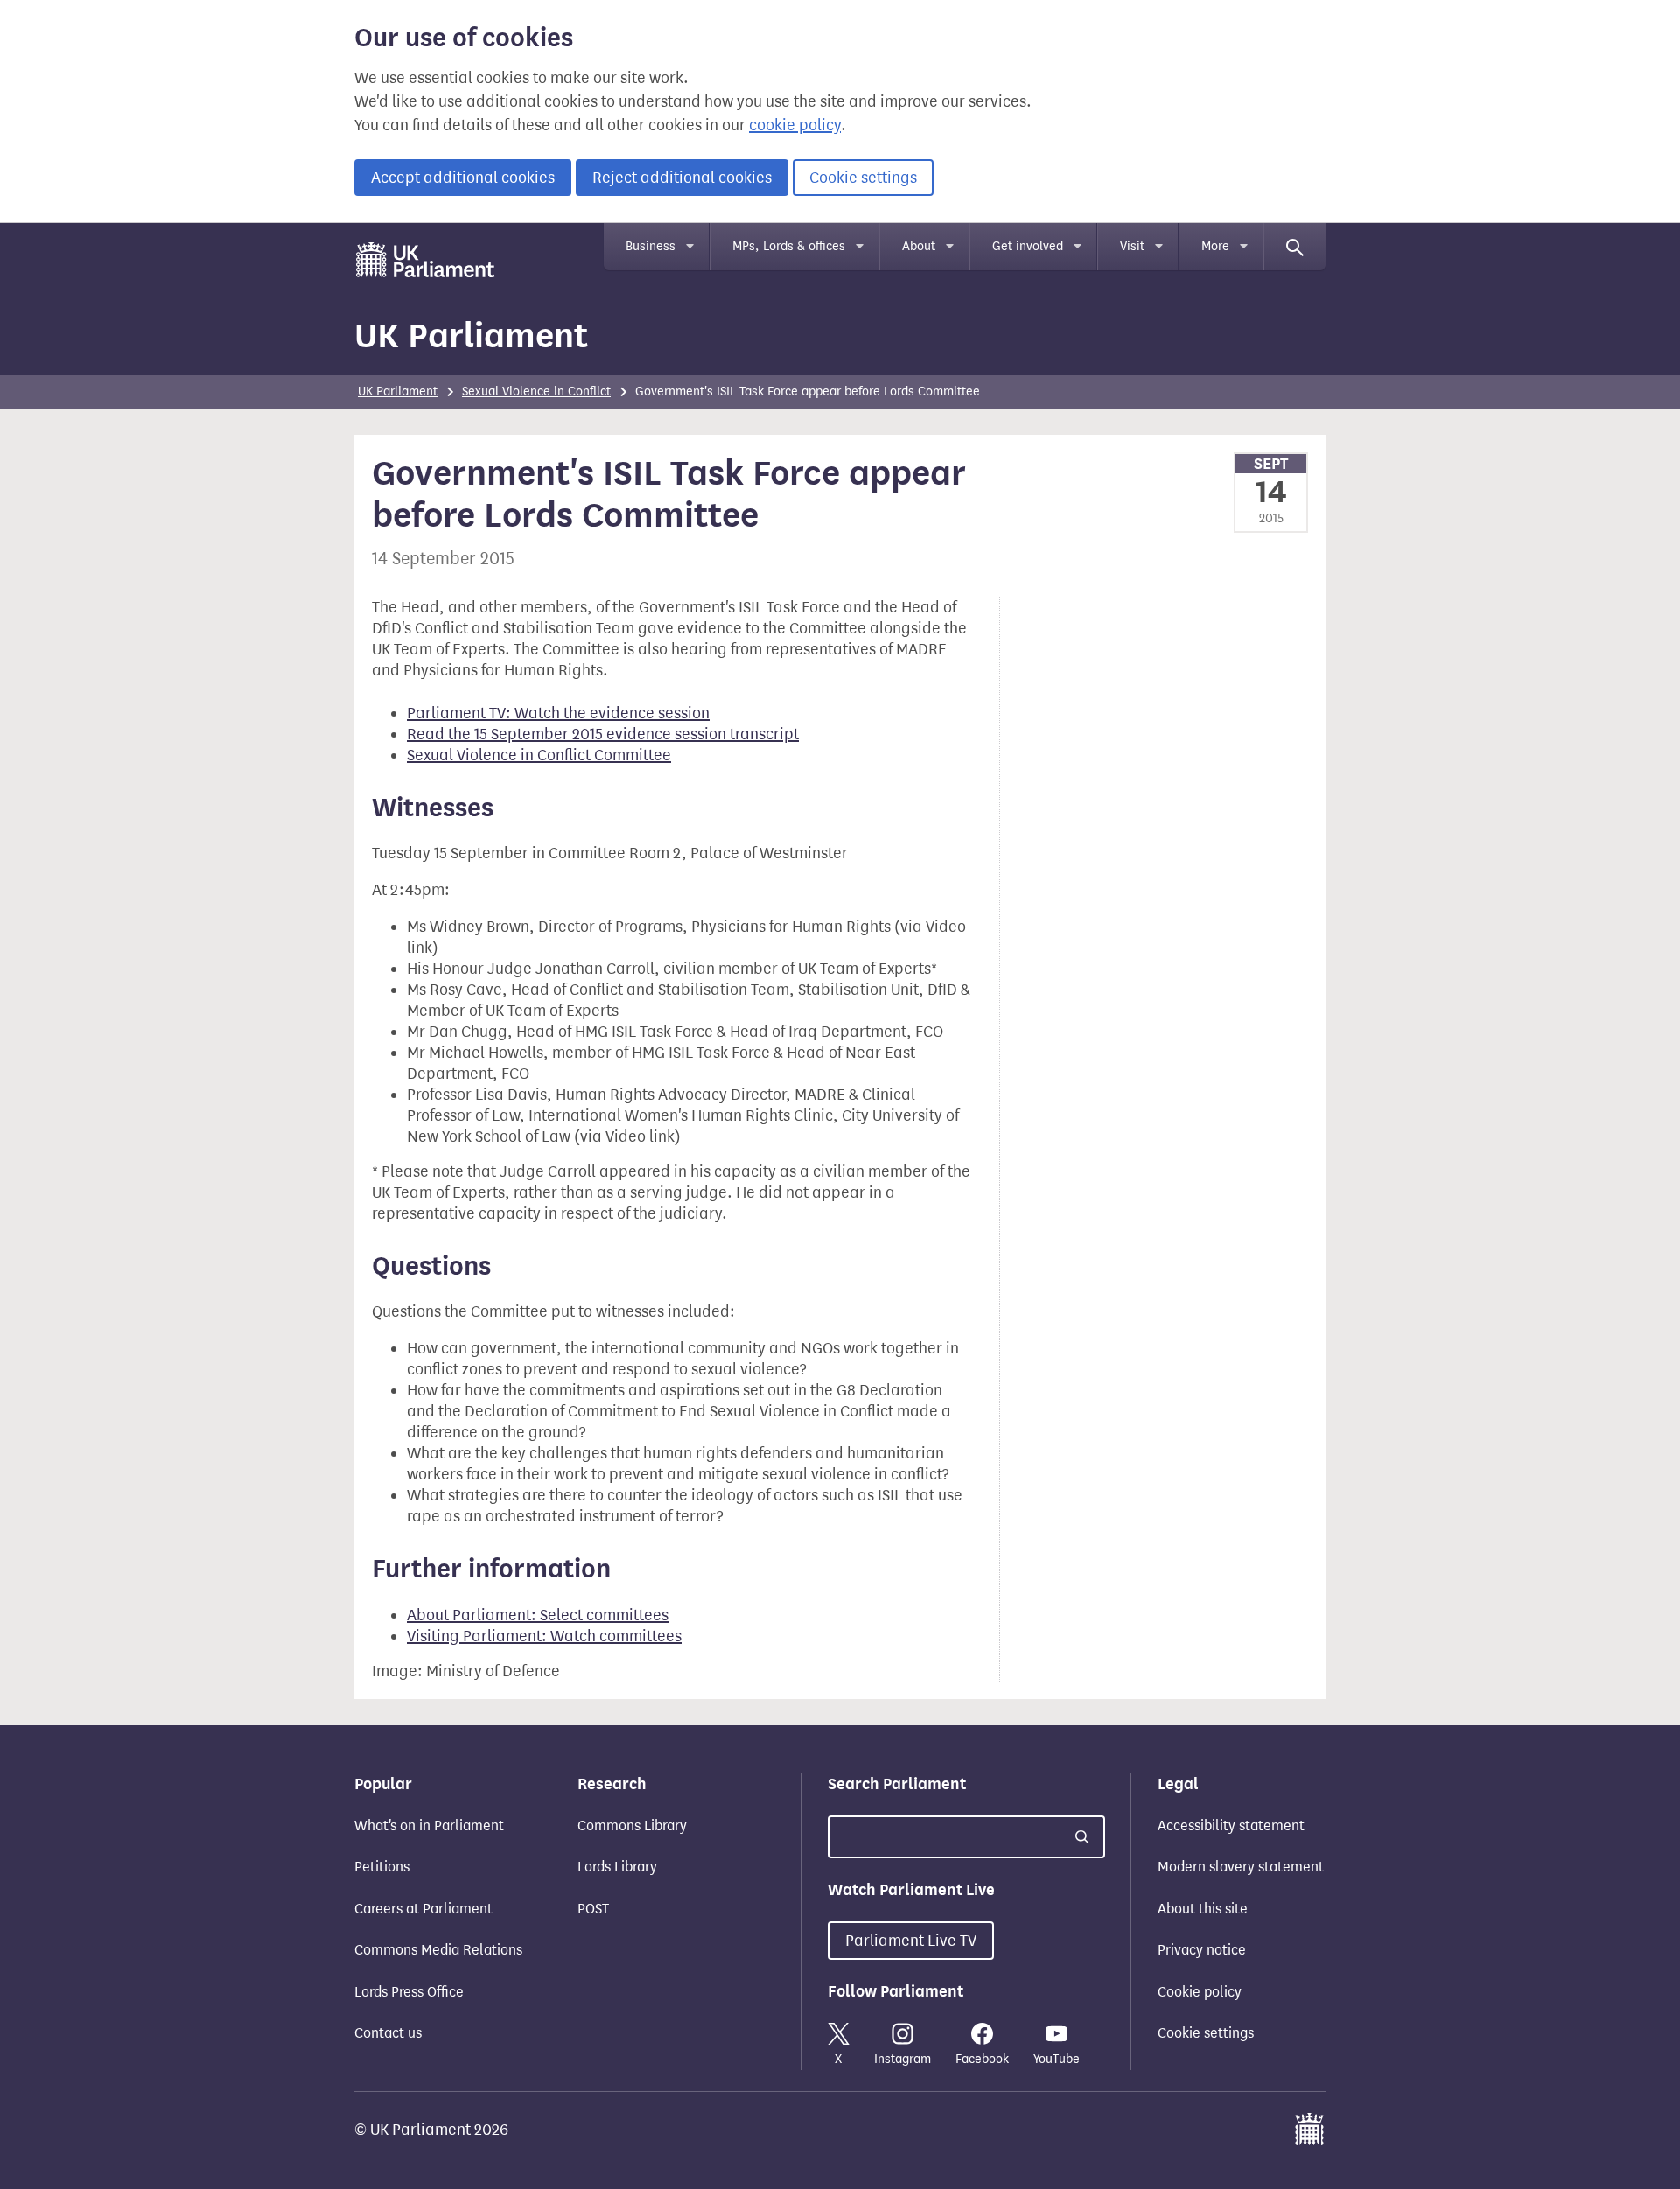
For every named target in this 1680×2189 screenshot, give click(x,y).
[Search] (1295, 247)
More (1215, 246)
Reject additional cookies (682, 178)
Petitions (382, 1867)
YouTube (1057, 2059)
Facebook (982, 2059)
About (919, 246)
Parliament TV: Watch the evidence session (558, 713)
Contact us (388, 2033)
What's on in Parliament (429, 1825)
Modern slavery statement (1241, 1867)
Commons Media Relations (438, 1950)
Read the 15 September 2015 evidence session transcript (603, 734)
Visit (1132, 246)
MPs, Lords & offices (789, 246)
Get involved (1028, 246)
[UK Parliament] (426, 260)
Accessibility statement (1231, 1825)
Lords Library (617, 1867)
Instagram (903, 2059)
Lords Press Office (409, 1992)
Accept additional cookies (463, 178)
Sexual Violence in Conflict (536, 392)
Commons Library (632, 1825)
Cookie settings (863, 178)
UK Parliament (471, 336)
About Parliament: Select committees (538, 1615)
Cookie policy (1200, 1992)
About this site (1203, 1909)
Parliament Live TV (911, 1941)
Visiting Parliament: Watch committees (544, 1636)
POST (593, 1909)
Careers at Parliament (423, 1909)
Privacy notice (1202, 1950)
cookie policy (795, 125)
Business (651, 246)
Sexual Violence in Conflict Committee (539, 755)
